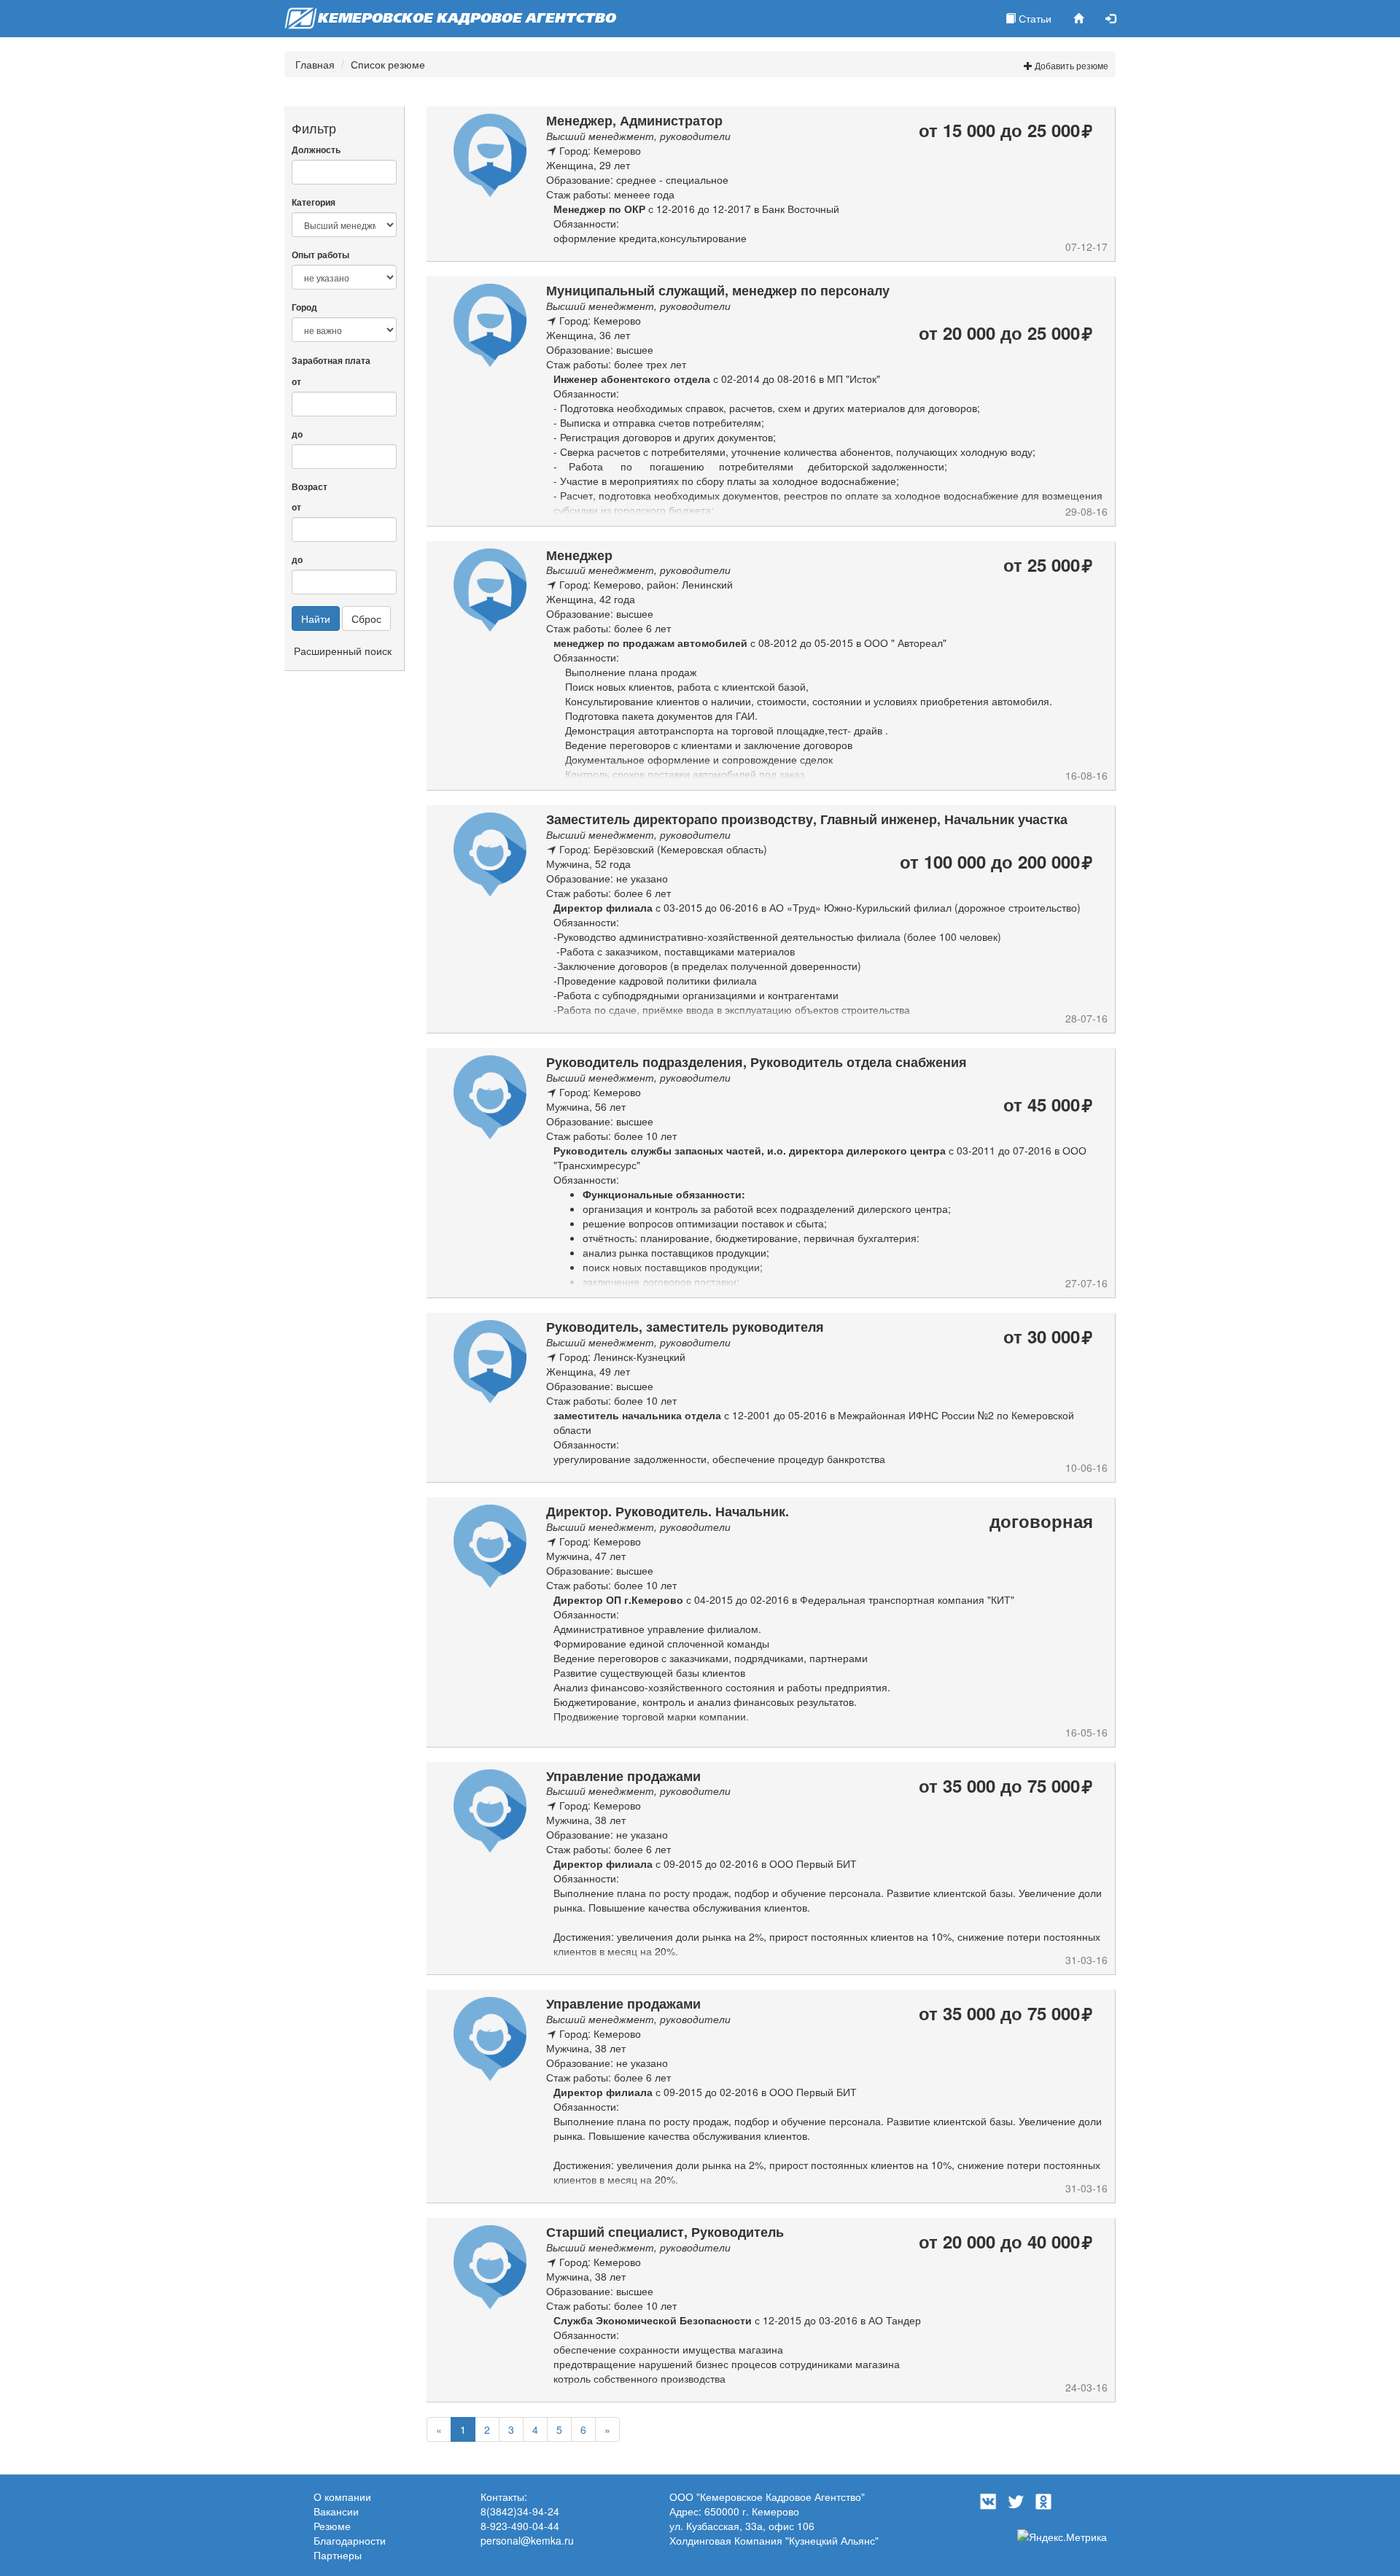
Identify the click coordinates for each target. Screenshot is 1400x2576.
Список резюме (388, 64)
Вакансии (336, 2511)
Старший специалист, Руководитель (665, 2232)
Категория (314, 202)
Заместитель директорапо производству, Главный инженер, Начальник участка (807, 819)
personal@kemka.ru (527, 2540)
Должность (316, 150)
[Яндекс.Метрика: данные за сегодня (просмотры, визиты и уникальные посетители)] (1062, 2537)
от (296, 382)
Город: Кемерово (600, 150)
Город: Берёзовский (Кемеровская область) (663, 849)
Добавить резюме (1070, 65)
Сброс (366, 618)
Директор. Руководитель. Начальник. (668, 1511)
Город (304, 307)
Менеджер (579, 555)
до (297, 434)
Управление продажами (623, 1776)
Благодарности (350, 2540)
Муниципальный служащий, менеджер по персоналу (718, 290)
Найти (316, 618)
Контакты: (504, 2497)
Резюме (332, 2526)
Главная (315, 64)
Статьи (1034, 18)
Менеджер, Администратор (634, 120)
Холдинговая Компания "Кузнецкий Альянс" (774, 2540)
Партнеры (338, 2555)
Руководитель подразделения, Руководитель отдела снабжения (757, 1062)
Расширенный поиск (343, 651)
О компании (342, 2497)
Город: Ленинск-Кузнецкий (622, 1357)
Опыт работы (320, 255)
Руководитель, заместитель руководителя (685, 1327)
